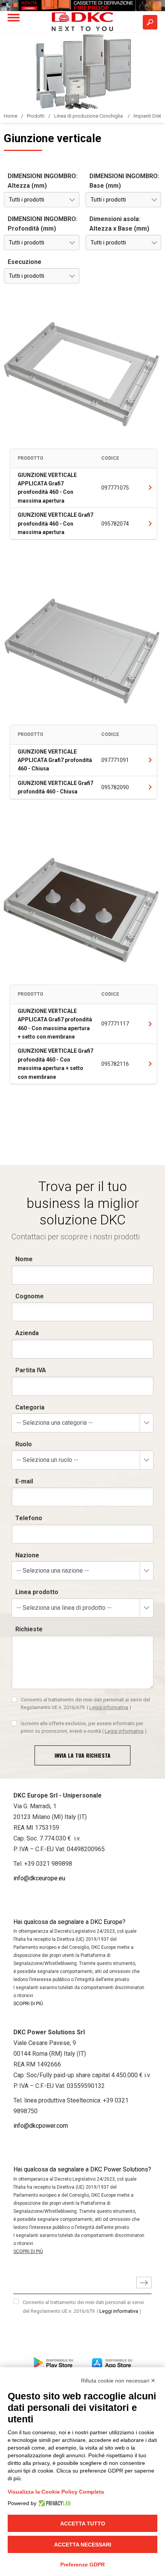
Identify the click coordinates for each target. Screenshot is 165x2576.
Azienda (27, 1333)
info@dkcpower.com (41, 2126)
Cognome (30, 1296)
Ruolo (24, 1444)
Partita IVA (31, 1370)
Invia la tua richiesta (82, 1755)
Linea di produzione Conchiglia (89, 116)
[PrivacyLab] (54, 2503)
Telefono (29, 1518)
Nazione (27, 1555)
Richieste (29, 1629)
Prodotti (36, 116)
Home (11, 116)
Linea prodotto (37, 1592)
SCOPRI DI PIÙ (28, 2004)
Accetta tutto (83, 2524)
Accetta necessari (83, 2545)
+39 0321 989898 (48, 1864)
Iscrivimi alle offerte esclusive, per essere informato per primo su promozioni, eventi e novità (84, 1727)
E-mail (24, 1481)
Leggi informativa (109, 1707)
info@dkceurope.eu (39, 1878)
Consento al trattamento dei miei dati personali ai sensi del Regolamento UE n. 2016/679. (85, 1703)
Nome (24, 1259)
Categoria (30, 1407)
